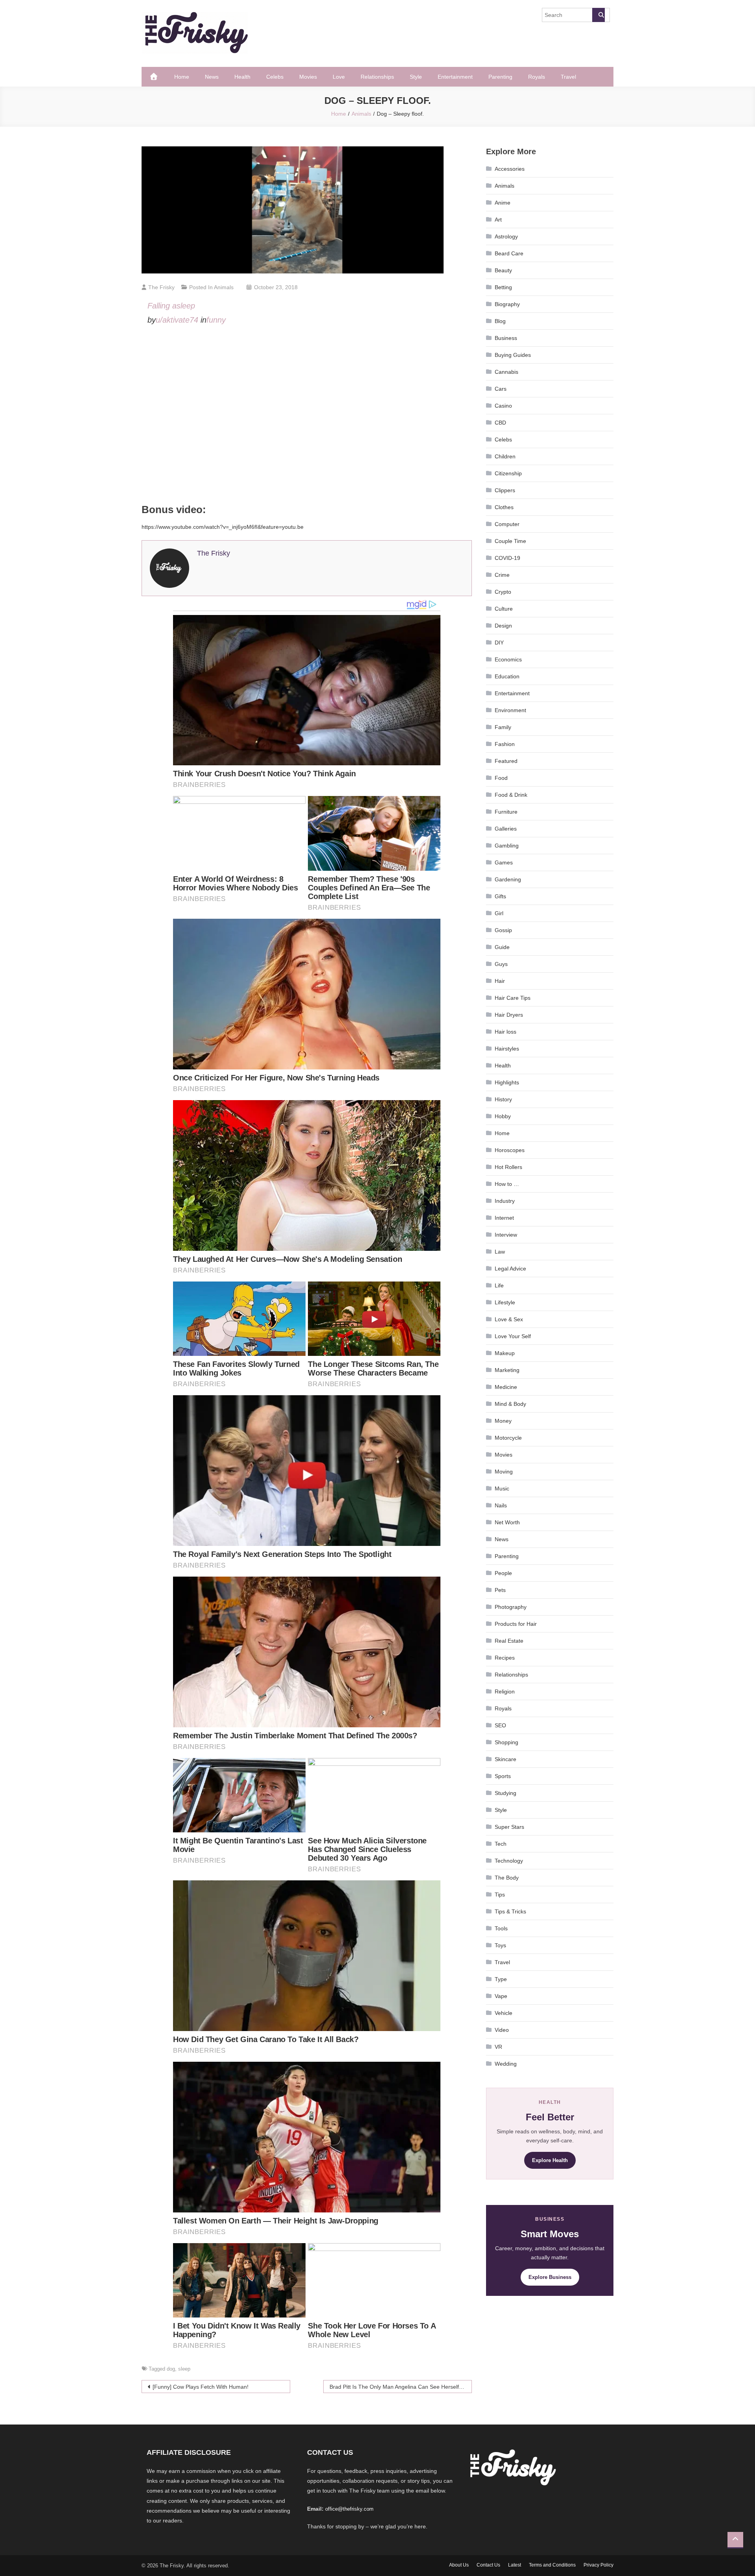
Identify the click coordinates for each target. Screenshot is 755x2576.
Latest (515, 2565)
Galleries (506, 829)
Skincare (505, 1759)
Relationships (377, 77)
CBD (500, 423)
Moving (504, 1472)
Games (504, 862)
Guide (502, 947)
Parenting (500, 77)
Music (502, 1488)
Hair (500, 981)
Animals (224, 287)
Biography (507, 304)
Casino (503, 406)
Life (499, 1285)
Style (416, 77)
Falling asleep (171, 306)
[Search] (598, 15)
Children (505, 456)
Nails (501, 1505)
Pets (500, 1590)
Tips (500, 1895)
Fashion (505, 744)
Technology (509, 1861)
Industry (505, 1201)
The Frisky (161, 287)
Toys (500, 1945)
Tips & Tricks (510, 1911)
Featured (506, 761)
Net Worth (507, 1522)
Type (501, 1979)
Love (339, 77)
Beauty (503, 270)
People (503, 1573)
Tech (501, 1844)
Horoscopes (510, 1150)
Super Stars (509, 1827)
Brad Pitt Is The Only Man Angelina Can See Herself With (401, 2387)
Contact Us (488, 2565)
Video (502, 2030)
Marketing (507, 1370)
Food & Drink (511, 795)
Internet (504, 1218)
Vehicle (504, 2013)
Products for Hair (516, 1624)
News (212, 77)
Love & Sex (509, 1319)
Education (507, 676)
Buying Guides (513, 355)
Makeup (505, 1353)
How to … (507, 1184)
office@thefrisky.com (349, 2509)
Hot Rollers (508, 1167)
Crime (502, 575)
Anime (503, 203)
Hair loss (505, 1032)
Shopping (506, 1742)
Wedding (506, 2064)
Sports (503, 1776)
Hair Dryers (509, 1015)
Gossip (503, 930)
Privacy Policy (598, 2565)
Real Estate (509, 1641)
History (503, 1099)
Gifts (500, 896)
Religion (505, 1691)
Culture (504, 609)
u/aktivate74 (177, 320)
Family (503, 727)
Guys (501, 964)
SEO (500, 1725)
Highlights (507, 1082)
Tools (501, 1928)
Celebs (275, 77)
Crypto (503, 592)
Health (242, 77)
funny (216, 320)
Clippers (505, 490)
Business (506, 338)
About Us (459, 2565)
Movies (308, 77)
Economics (508, 659)
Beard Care (509, 253)
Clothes (504, 507)
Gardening (508, 879)
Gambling (507, 846)
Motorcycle (508, 1438)
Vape (501, 1996)
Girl (499, 913)
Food (501, 778)
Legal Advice (510, 1269)
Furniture (506, 812)
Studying (505, 1793)
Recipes (505, 1658)
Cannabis (506, 372)
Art (498, 220)
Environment (510, 710)
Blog (500, 321)
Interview (506, 1235)
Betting (503, 287)
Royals (537, 77)
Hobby (503, 1116)
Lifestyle (505, 1302)
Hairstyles (507, 1049)
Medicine (506, 1387)
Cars (501, 389)
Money (503, 1421)
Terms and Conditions (552, 2565)
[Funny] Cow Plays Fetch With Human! (201, 2387)
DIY (499, 643)
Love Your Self (513, 1336)
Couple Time (510, 541)
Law (500, 1252)
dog (171, 2369)
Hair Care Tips (513, 998)
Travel (568, 77)
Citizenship (508, 473)
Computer (507, 524)
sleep (184, 2369)
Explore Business (550, 2277)
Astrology (506, 236)
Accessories (510, 169)
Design (503, 626)
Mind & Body (510, 1404)
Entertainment (455, 77)
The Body (507, 1878)
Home (182, 77)
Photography (511, 1607)
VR (498, 2047)
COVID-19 (507, 558)
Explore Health (550, 2160)
